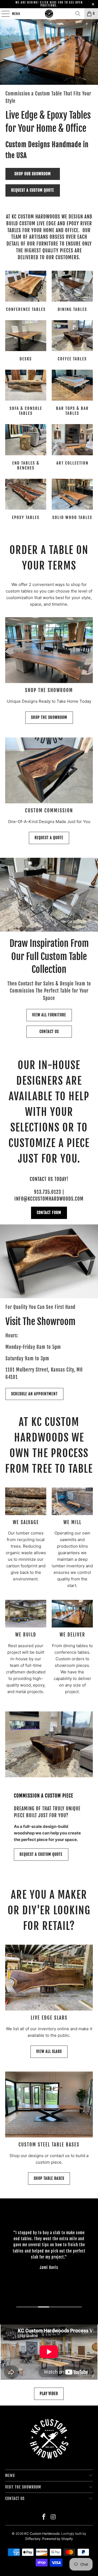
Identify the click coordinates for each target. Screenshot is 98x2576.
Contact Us (49, 1032)
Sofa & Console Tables (26, 393)
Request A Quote (49, 838)
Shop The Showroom (49, 717)
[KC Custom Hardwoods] (49, 14)
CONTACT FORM (49, 1213)
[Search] (78, 14)
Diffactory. (33, 2539)
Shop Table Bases (49, 2178)
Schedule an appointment (34, 1394)
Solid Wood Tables (72, 500)
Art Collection (72, 448)
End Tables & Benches (26, 448)
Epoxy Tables (26, 500)
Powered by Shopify (58, 2539)
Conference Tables (26, 292)
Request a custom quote (33, 190)
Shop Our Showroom (33, 174)
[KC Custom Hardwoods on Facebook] (44, 2517)
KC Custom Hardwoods (42, 2533)
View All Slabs (49, 2051)
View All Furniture (49, 1015)
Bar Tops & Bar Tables (72, 393)
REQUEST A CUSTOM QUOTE (41, 1854)
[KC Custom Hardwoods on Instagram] (54, 2517)
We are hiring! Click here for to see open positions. (49, 4)
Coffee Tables (72, 342)
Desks (26, 342)
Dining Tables (72, 292)
